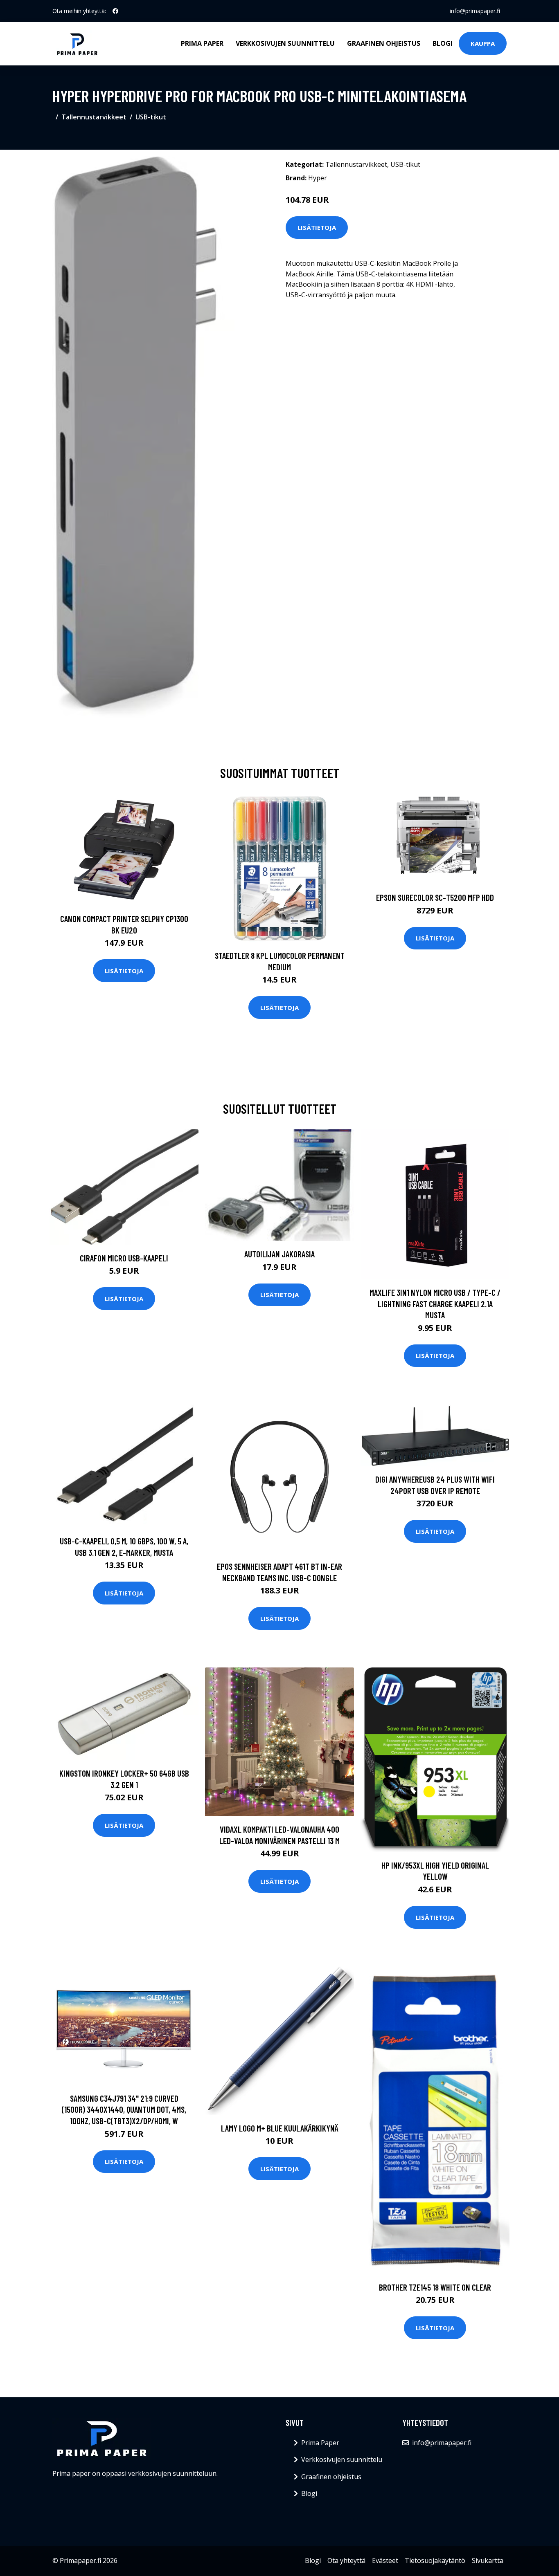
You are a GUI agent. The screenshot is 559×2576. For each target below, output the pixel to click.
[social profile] (115, 11)
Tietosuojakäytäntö (435, 2560)
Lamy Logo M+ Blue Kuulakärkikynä (280, 2128)
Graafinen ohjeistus (384, 43)
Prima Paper (202, 43)
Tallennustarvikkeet (94, 117)
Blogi (443, 43)
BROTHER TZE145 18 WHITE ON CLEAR (435, 2287)
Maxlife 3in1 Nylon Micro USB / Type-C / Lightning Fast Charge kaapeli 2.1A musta (435, 1304)
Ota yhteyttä (346, 2560)
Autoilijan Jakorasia (279, 1254)
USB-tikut (151, 117)
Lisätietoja (317, 227)
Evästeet (385, 2560)
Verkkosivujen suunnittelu (285, 43)
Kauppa (483, 43)
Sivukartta (488, 2560)
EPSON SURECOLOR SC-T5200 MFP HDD (435, 897)
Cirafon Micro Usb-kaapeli (124, 1258)
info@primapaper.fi (475, 11)
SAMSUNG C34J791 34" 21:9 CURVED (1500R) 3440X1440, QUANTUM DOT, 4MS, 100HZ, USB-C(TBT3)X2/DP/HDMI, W (124, 2109)
